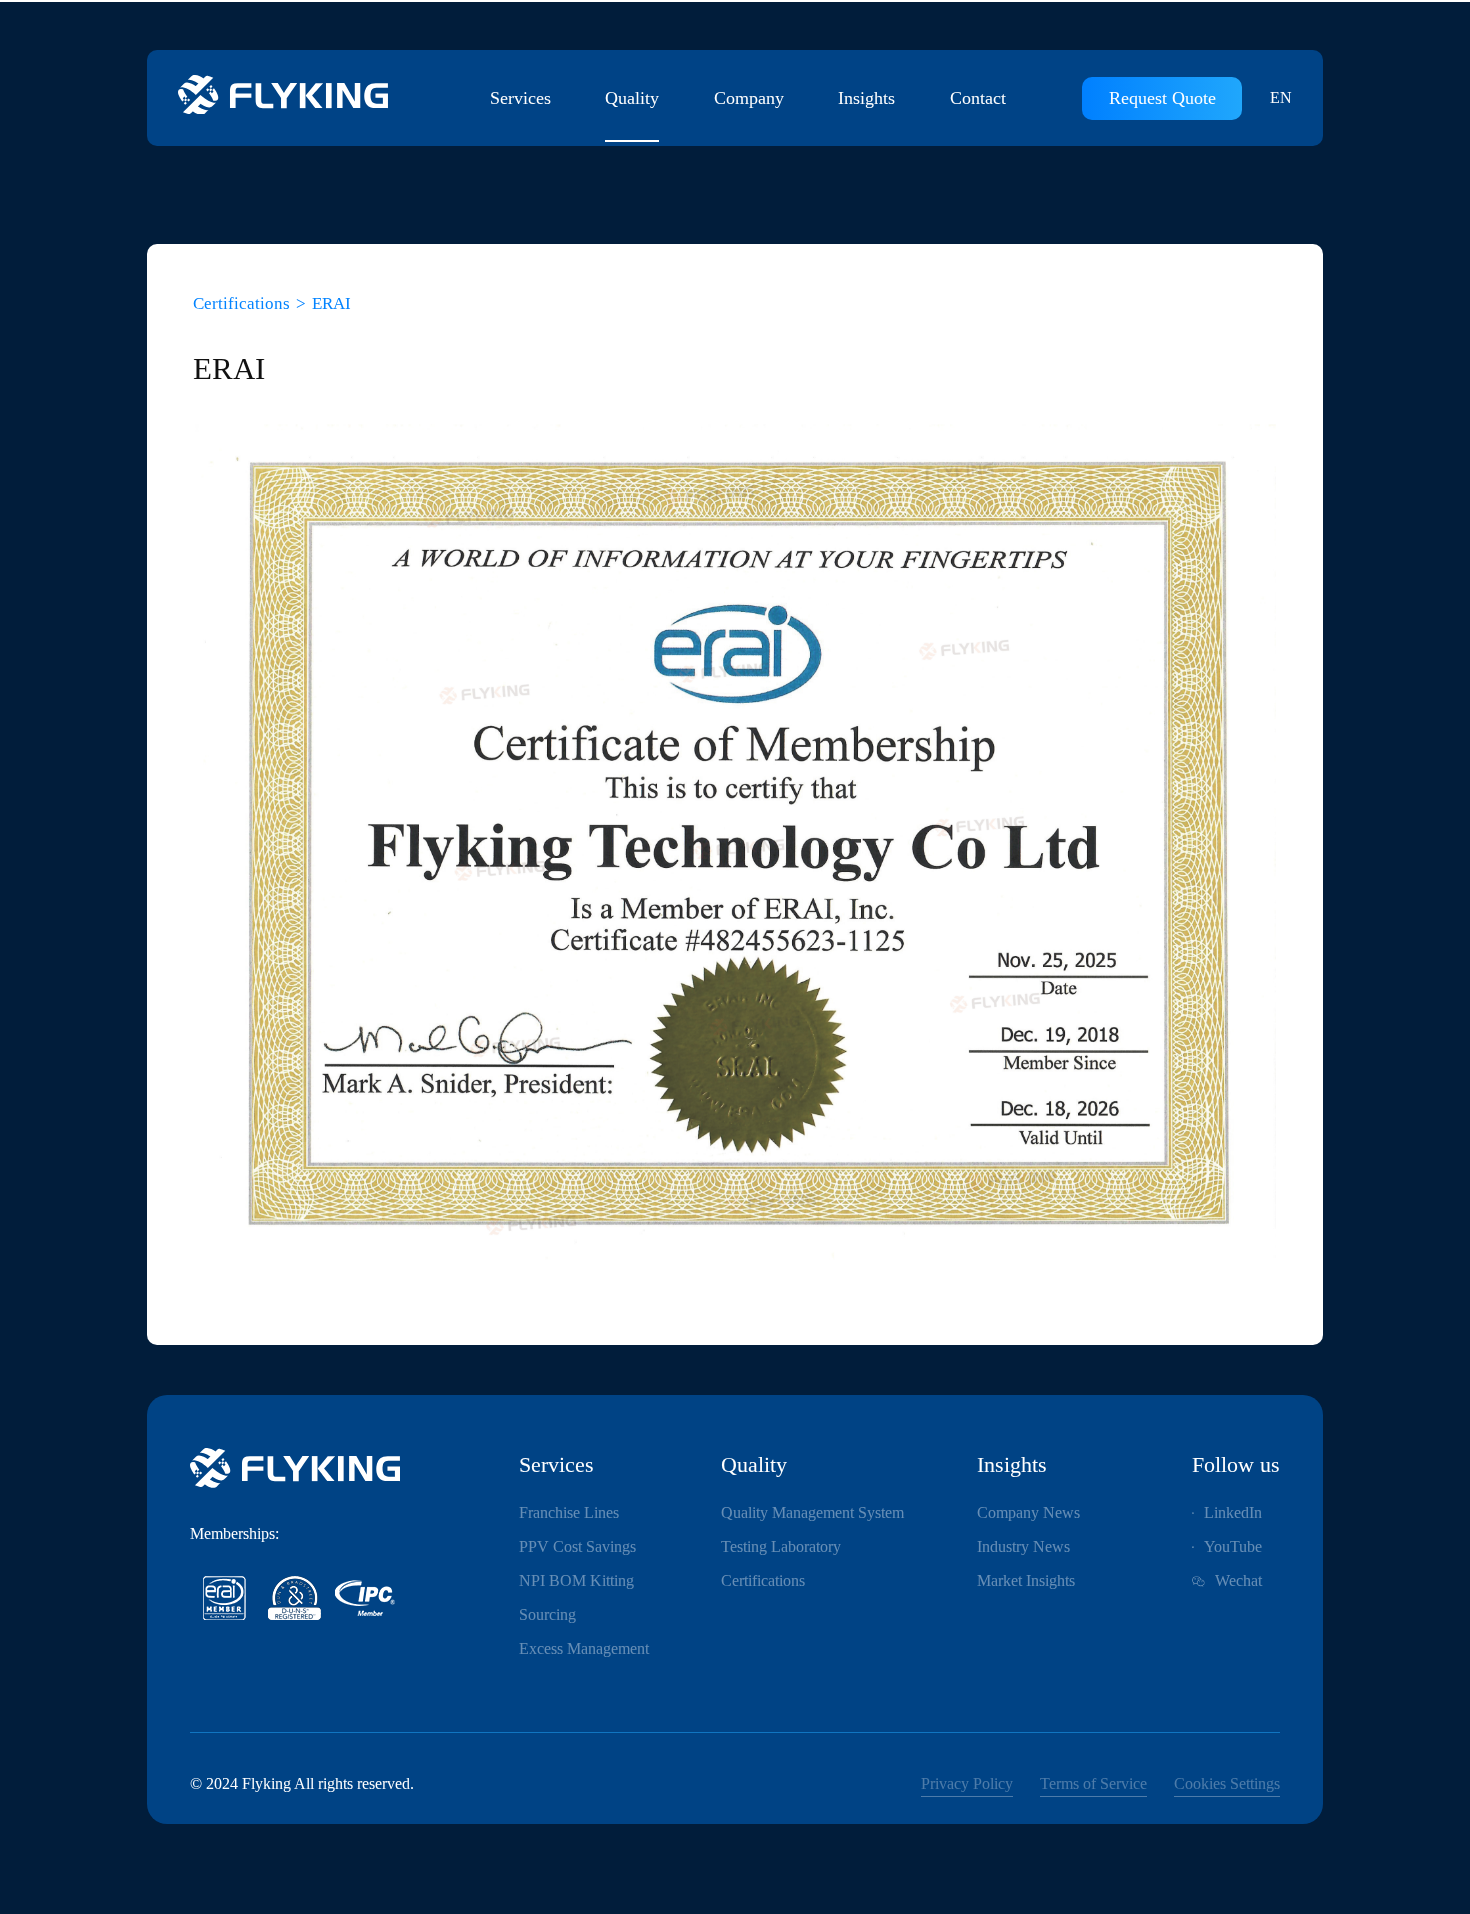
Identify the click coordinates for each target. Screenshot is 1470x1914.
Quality (632, 98)
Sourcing (547, 1614)
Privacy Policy (967, 1783)
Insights (866, 98)
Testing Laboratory (781, 1546)
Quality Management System (812, 1512)
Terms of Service (1093, 1783)
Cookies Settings (1227, 1783)
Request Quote (1162, 98)
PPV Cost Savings (577, 1546)
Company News (1028, 1512)
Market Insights (1026, 1580)
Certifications (241, 303)
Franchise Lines (569, 1512)
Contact (978, 98)
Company (749, 98)
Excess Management (584, 1648)
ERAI (331, 303)
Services (520, 98)
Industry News (1023, 1546)
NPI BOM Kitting (576, 1580)
